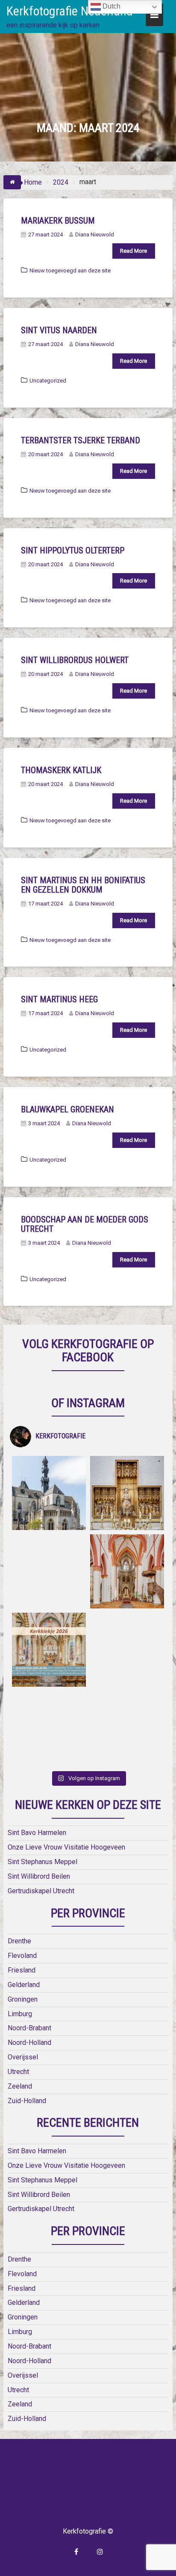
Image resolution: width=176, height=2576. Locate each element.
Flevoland (22, 1956)
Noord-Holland (29, 2043)
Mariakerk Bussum (58, 221)
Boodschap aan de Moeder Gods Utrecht (85, 1224)
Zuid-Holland (27, 2101)
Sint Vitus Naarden (59, 330)
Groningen (23, 1999)
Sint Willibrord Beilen (39, 1876)
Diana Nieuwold (95, 235)
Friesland (22, 1970)
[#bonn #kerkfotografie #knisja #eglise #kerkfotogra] (127, 1650)
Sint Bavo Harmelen (37, 1833)
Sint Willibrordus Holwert (75, 660)
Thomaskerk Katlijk (61, 770)
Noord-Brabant (29, 2028)
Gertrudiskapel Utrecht (41, 1891)
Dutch (111, 6)
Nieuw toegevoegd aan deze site (70, 270)
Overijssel (23, 2057)
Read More (133, 251)
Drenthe (19, 1941)
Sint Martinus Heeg (59, 999)
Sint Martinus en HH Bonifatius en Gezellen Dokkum (83, 885)
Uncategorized (48, 381)
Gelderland (24, 1985)
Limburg (20, 2014)
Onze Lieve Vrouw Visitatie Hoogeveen (66, 1847)
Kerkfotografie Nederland (70, 11)
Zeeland (20, 2086)
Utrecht (18, 2072)
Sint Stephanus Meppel (43, 1862)
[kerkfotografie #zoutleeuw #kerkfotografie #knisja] (49, 1493)
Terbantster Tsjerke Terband (81, 440)
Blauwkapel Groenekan (67, 1109)
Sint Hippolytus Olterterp (73, 550)
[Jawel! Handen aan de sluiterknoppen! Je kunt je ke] (49, 1650)
